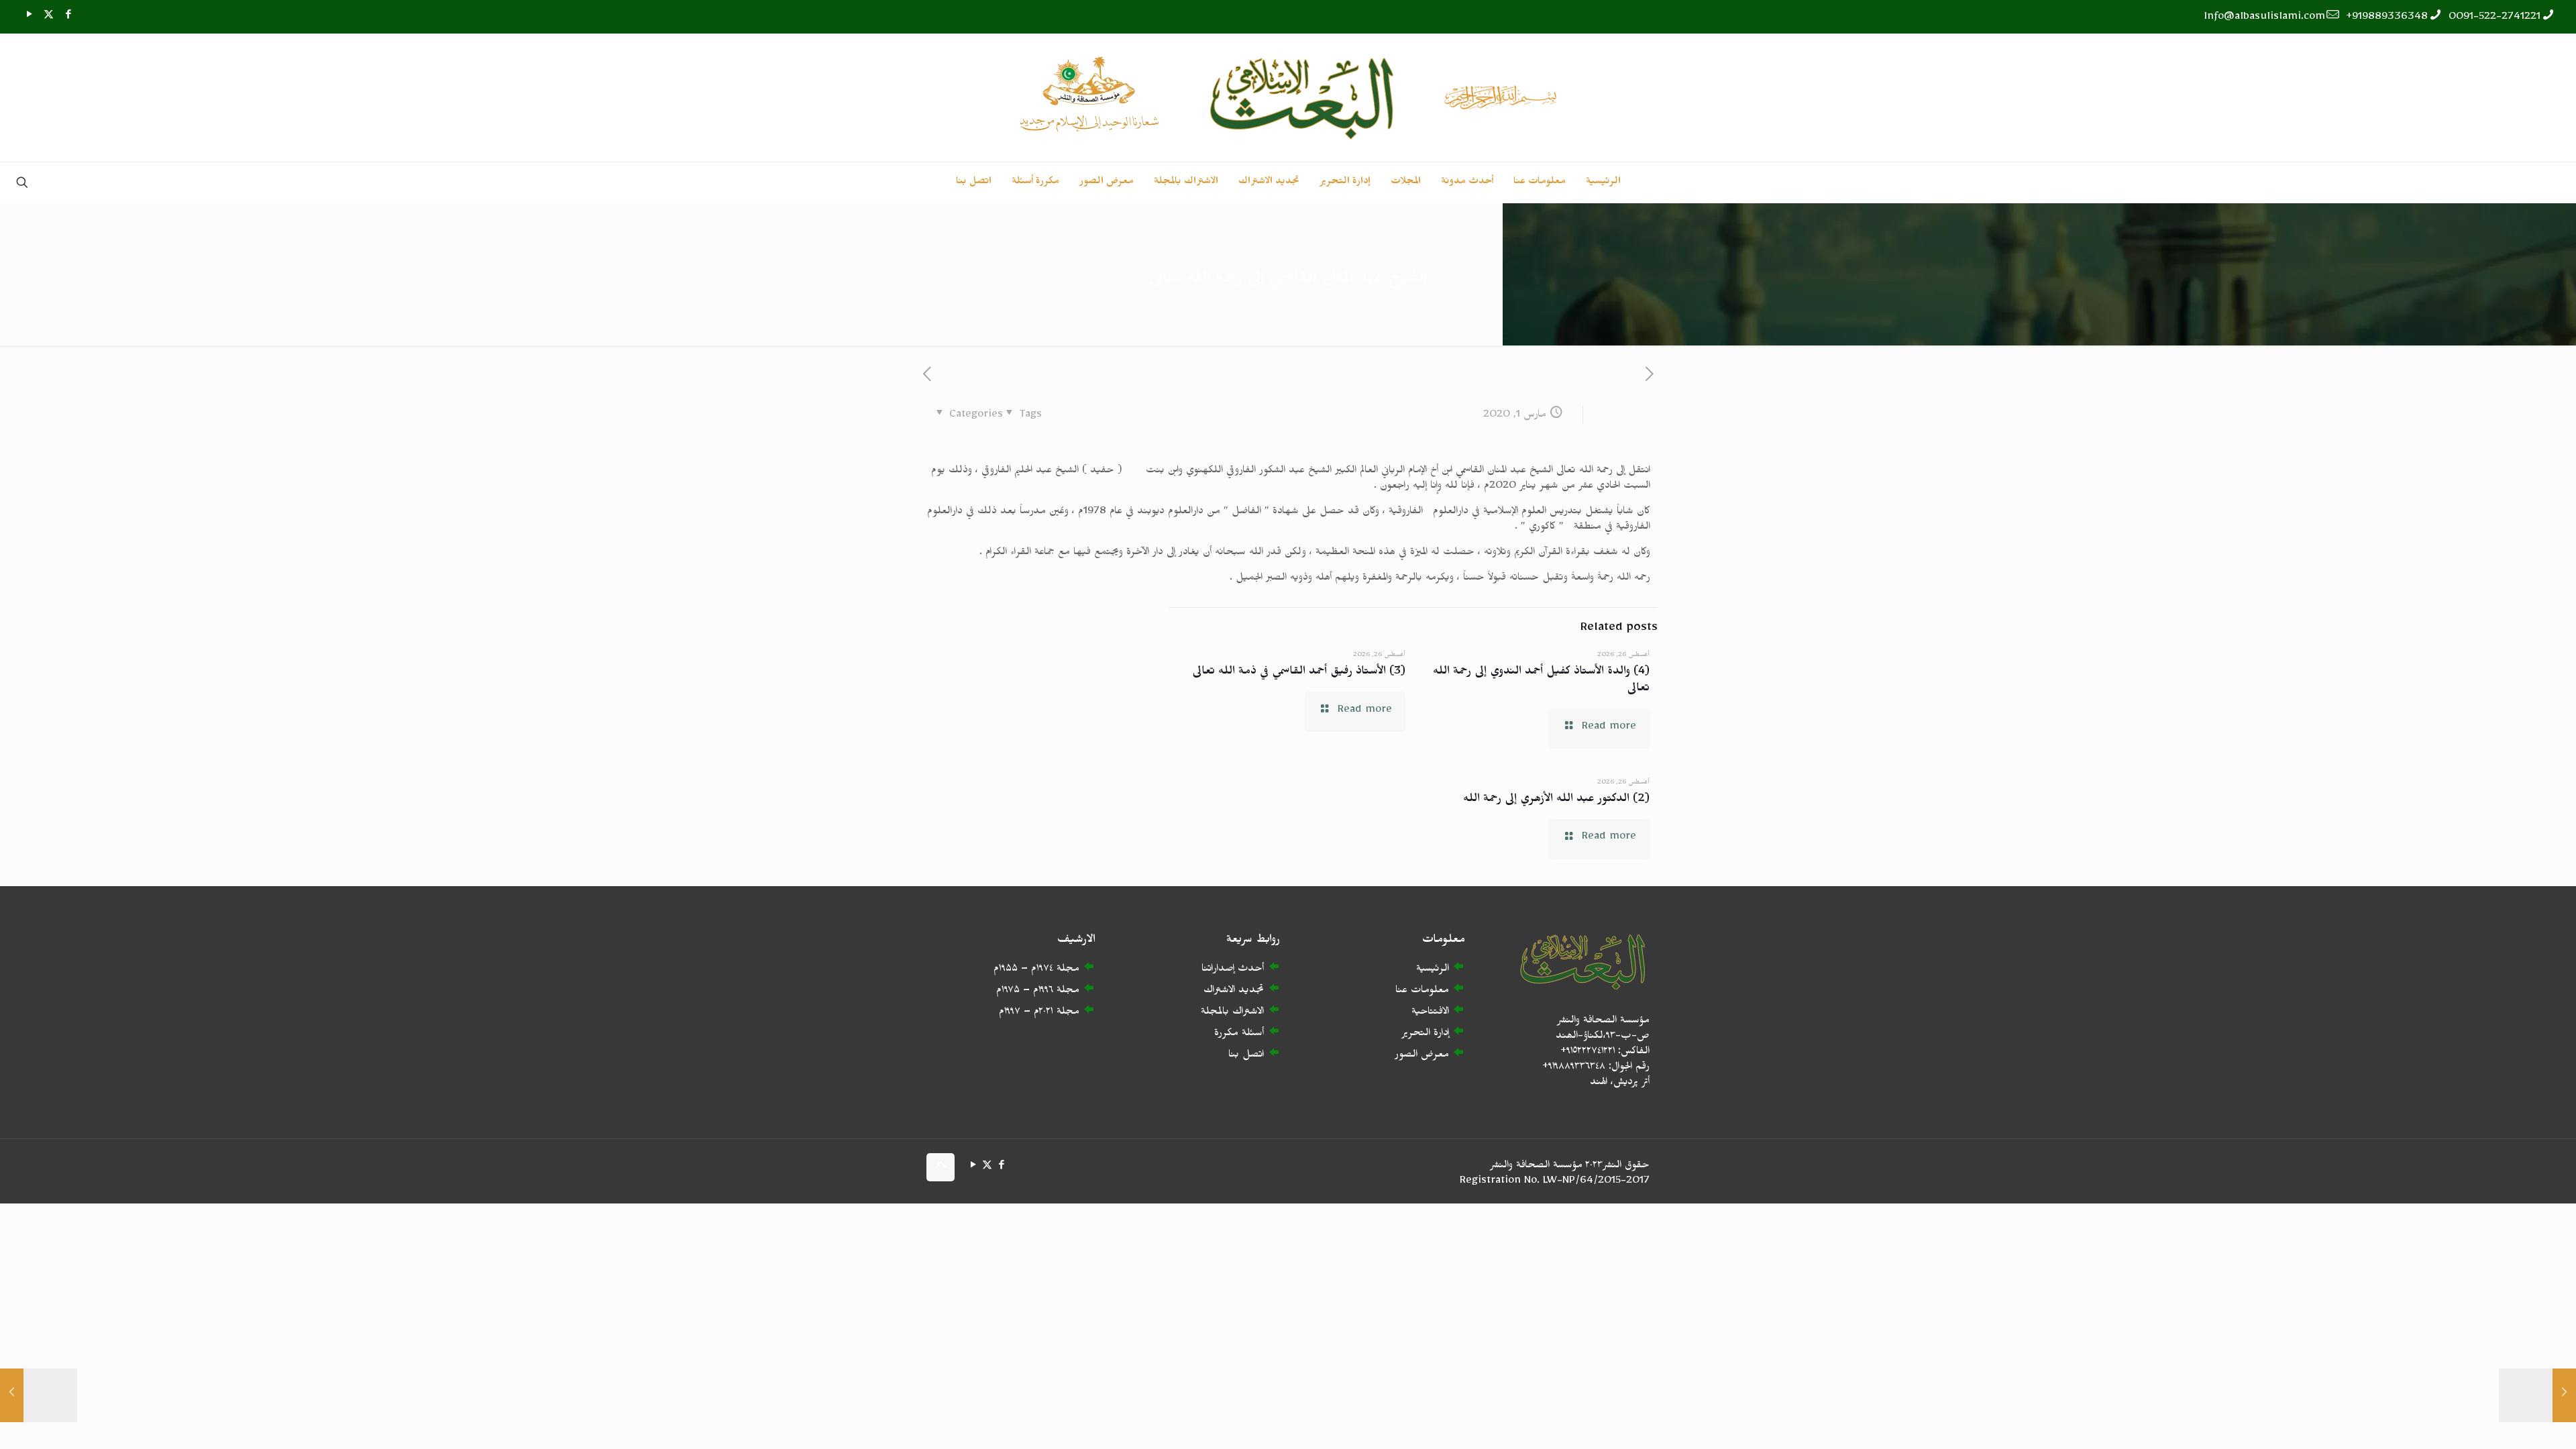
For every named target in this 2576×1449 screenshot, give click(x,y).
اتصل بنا (1246, 1056)
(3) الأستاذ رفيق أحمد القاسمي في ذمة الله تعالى (1299, 673)
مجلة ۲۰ (1059, 1013)
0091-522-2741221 (2494, 18)
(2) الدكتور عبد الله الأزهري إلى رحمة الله (1556, 801)
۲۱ (1050, 1013)
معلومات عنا (1422, 992)
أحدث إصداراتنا (1233, 970)
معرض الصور (1422, 1056)
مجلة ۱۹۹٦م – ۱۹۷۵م (1038, 992)
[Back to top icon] (941, 1167)
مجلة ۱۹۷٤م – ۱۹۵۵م (1036, 970)
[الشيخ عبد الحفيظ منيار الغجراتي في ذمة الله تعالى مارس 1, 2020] (39, 1395)
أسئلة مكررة (1239, 1035)
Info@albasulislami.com (2265, 18)
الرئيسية (1433, 970)
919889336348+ (2387, 18)
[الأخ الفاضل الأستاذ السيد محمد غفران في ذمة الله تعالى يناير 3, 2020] (2537, 1395)
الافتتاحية (1430, 1013)
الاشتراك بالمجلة (1232, 1013)
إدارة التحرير (1425, 1035)
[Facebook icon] (68, 17)
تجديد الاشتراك (1234, 992)
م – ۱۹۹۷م (1019, 1013)
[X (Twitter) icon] (49, 17)
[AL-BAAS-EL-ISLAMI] (1288, 98)
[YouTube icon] (29, 17)
